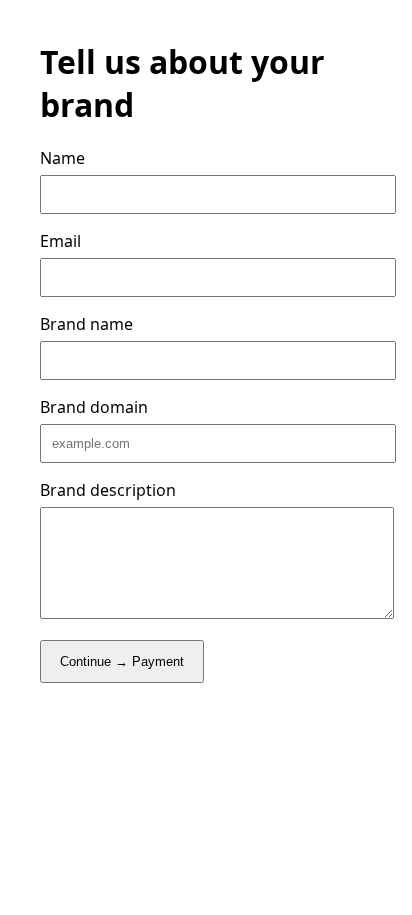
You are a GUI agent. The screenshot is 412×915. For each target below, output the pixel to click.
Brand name (86, 324)
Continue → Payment (122, 661)
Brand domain (94, 407)
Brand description (108, 490)
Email (60, 241)
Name (62, 158)
